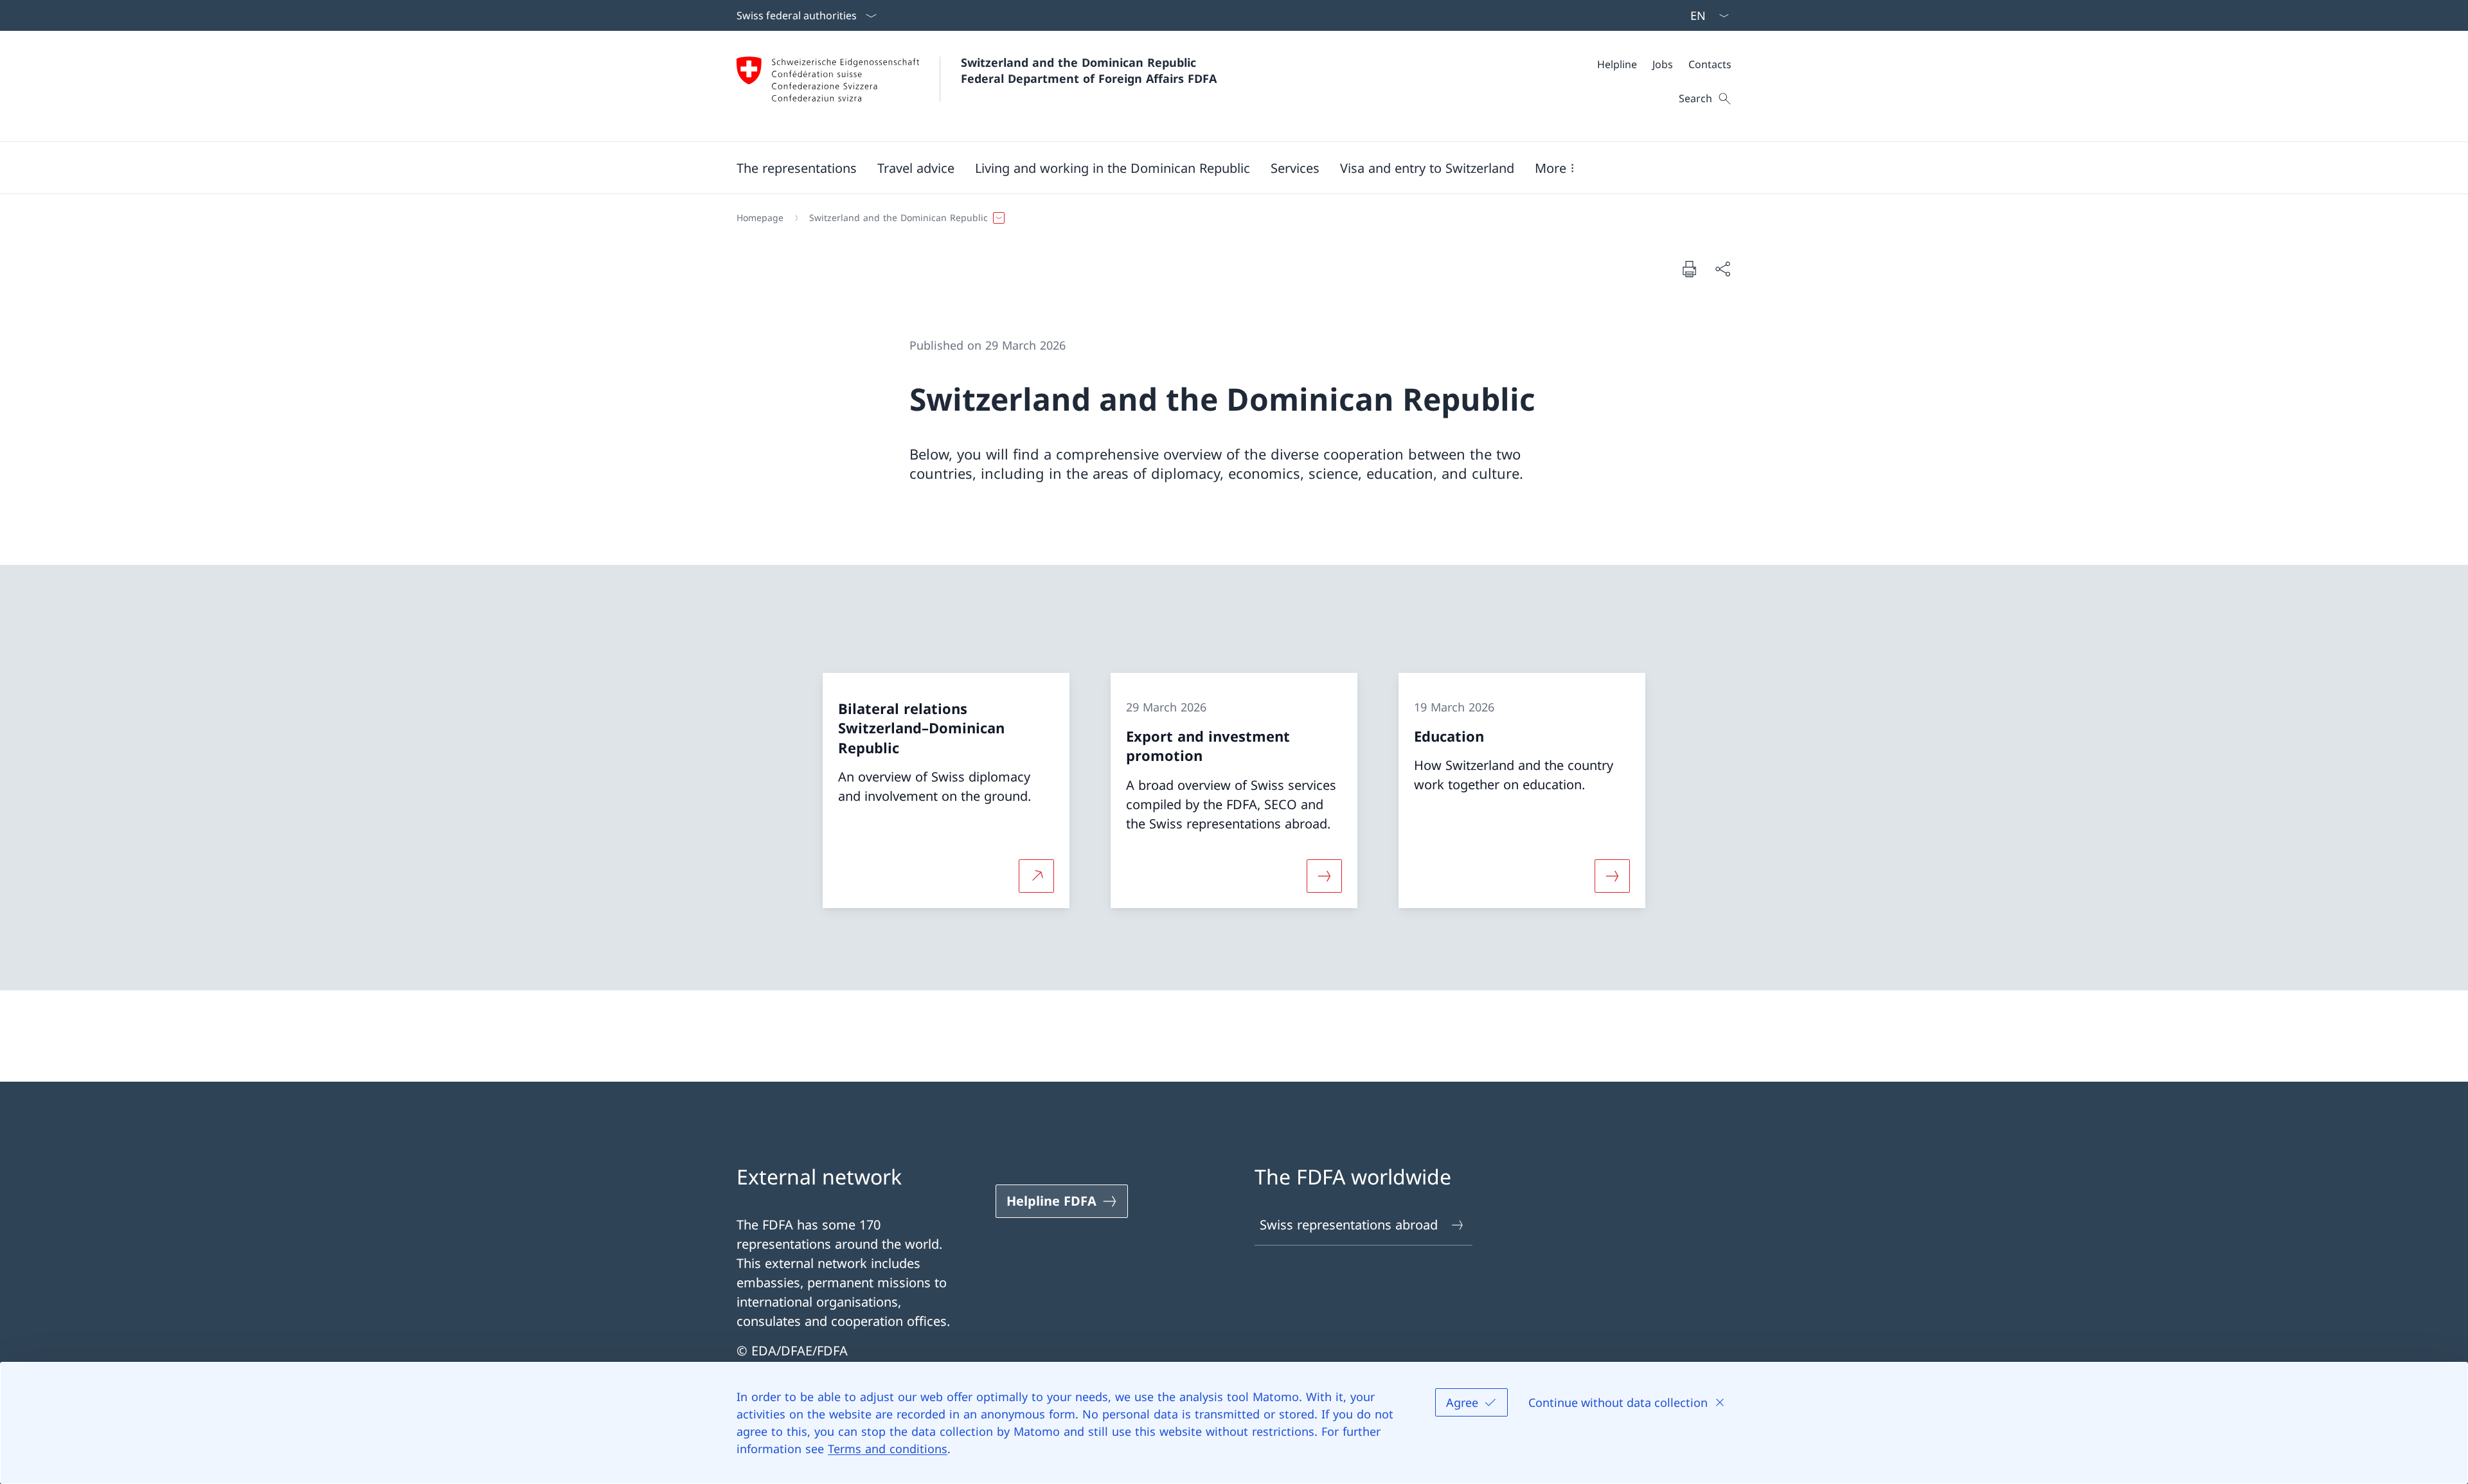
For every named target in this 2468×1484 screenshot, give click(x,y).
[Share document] (1722, 269)
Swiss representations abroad (1349, 1225)
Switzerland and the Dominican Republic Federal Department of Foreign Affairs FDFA (1089, 70)
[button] (797, 168)
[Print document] (1689, 269)
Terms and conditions (888, 1449)
